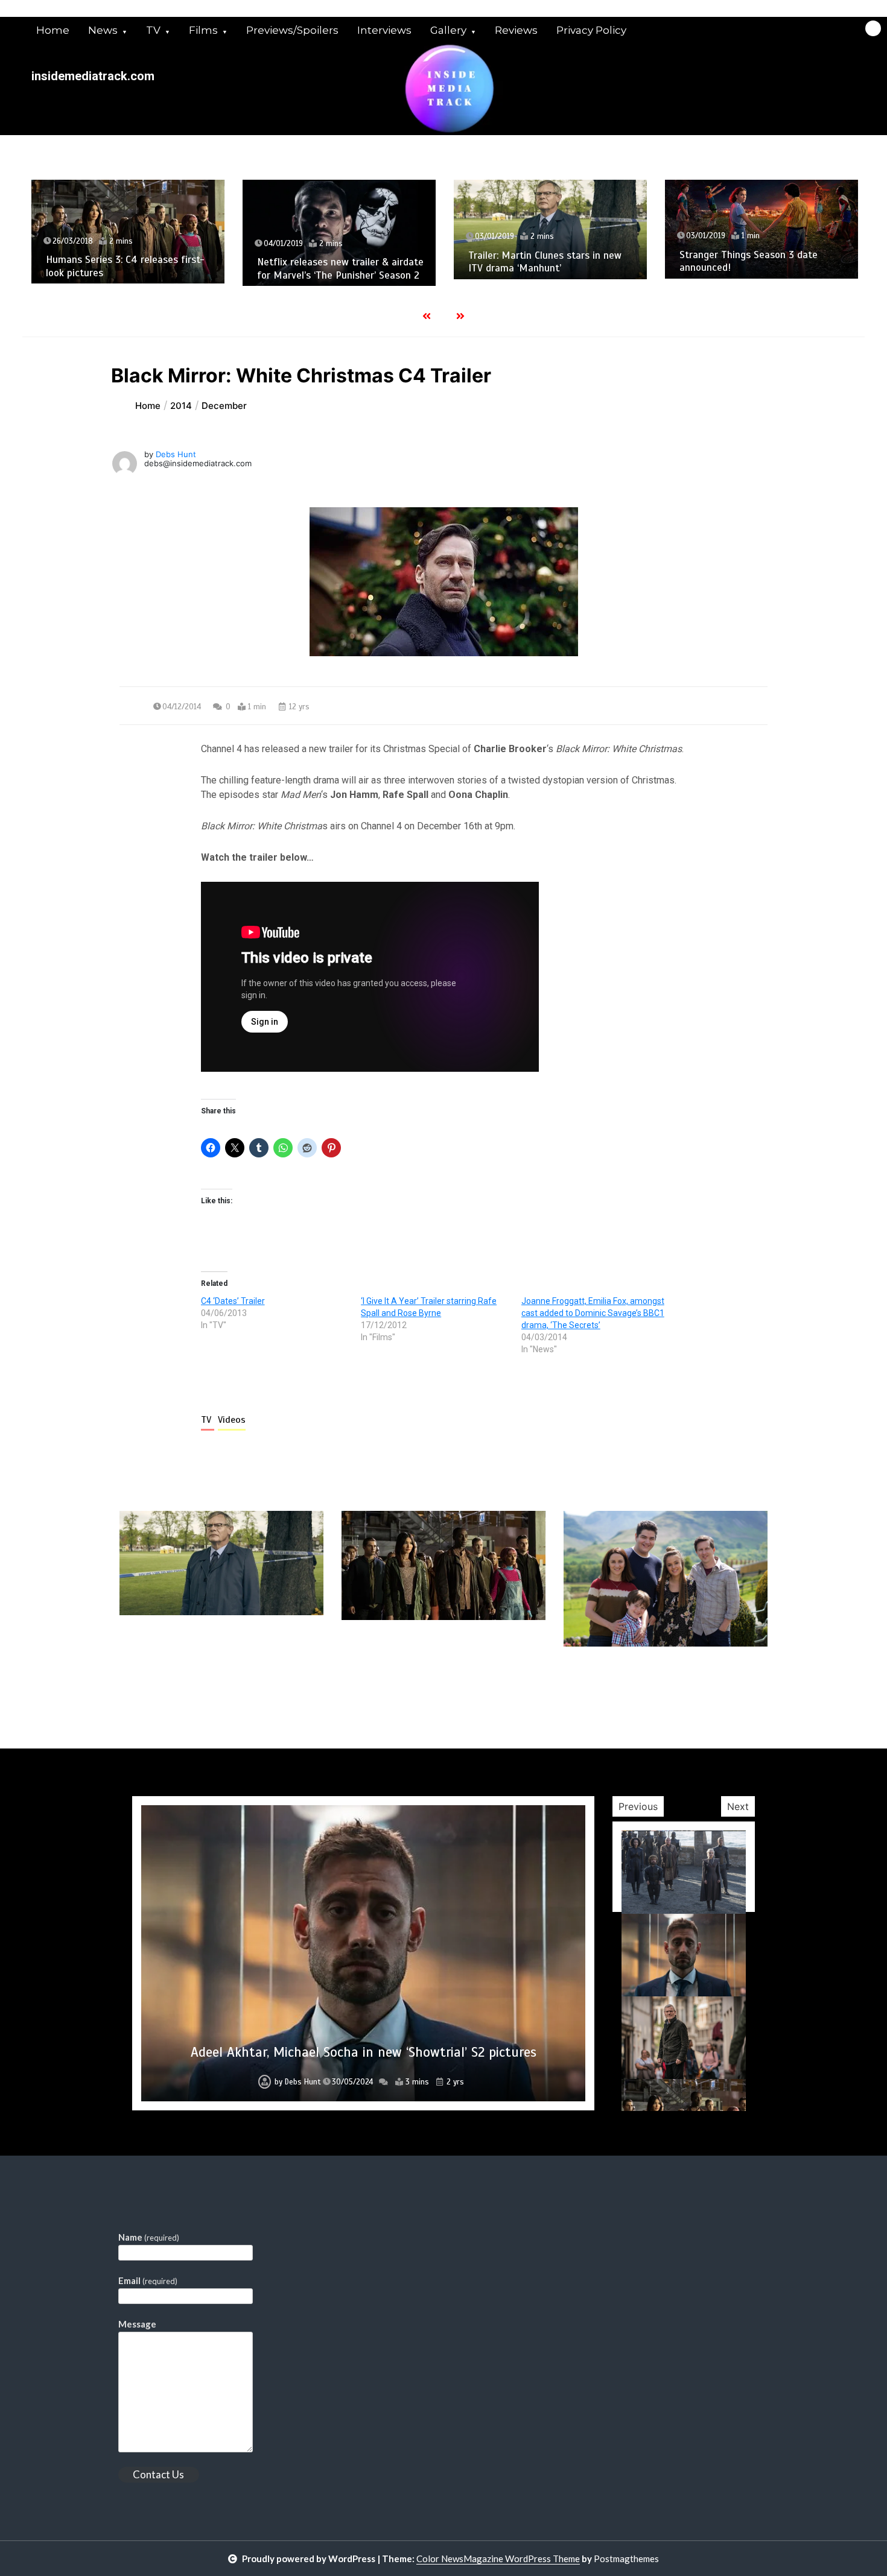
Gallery (448, 30)
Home (53, 30)
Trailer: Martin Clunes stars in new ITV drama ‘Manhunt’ (478, 262)
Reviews (516, 30)
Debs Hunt (176, 454)
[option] (363, 1953)
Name (149, 2237)
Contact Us (158, 2474)
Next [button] (738, 1806)
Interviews (384, 30)
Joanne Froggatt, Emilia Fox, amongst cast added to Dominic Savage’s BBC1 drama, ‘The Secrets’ (593, 1313)
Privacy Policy (591, 30)
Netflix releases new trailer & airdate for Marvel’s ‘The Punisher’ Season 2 (274, 268)
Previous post (178, 1681)
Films (203, 30)
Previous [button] (638, 1806)
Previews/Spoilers (292, 30)
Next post (718, 1681)
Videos (232, 1420)
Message (137, 2324)
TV (153, 30)
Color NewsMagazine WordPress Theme (498, 2559)
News (103, 30)
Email (148, 2280)
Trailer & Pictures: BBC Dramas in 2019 (364, 2052)
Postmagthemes (626, 2559)
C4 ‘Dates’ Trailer (233, 1301)
